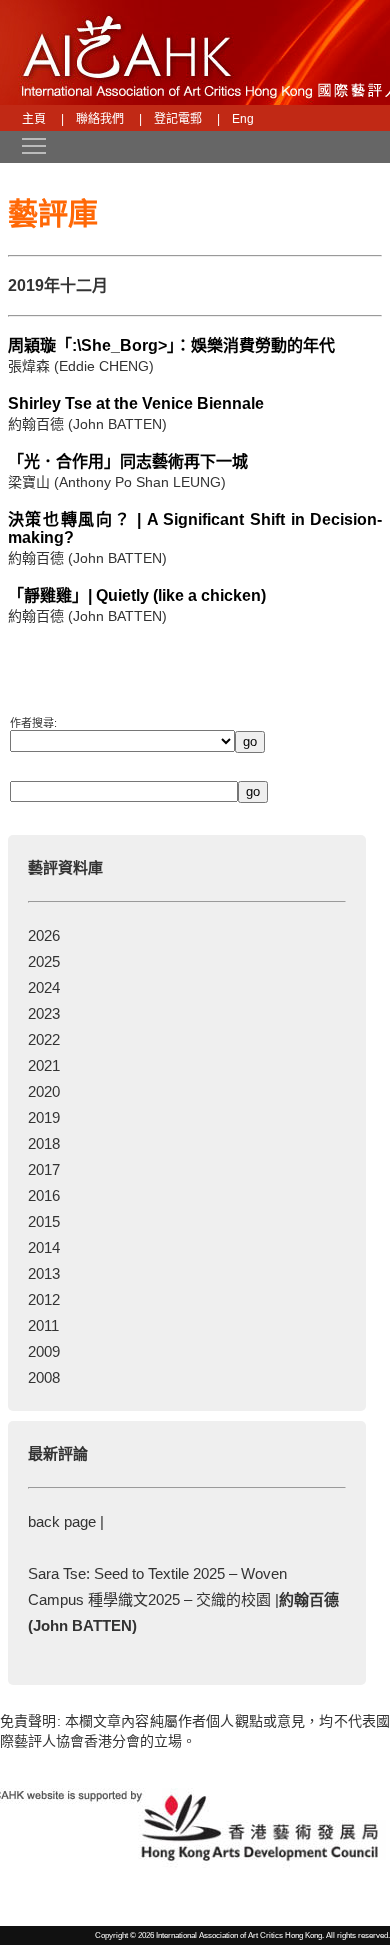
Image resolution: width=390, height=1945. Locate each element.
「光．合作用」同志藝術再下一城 (128, 461)
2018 (44, 1143)
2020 (44, 1091)
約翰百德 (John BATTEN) (87, 424)
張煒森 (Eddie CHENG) (81, 366)
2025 (44, 961)
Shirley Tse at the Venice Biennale (136, 403)
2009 (44, 1351)
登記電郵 (178, 119)
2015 (44, 1221)
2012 (44, 1299)
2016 (44, 1195)
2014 (44, 1247)
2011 (43, 1325)
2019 (44, 1117)
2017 (44, 1169)
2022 (44, 1039)
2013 (44, 1273)
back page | (66, 1521)
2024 (44, 987)
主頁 (34, 119)
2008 (44, 1377)
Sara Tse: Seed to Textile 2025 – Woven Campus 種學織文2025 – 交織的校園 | (183, 1599)
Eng (243, 119)
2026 (44, 935)
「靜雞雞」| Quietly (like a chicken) (137, 595)
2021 (44, 1065)
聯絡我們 (100, 119)
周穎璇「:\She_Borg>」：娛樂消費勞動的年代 (171, 345)
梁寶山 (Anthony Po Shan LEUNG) (117, 482)
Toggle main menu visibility (24, 145)
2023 (44, 1013)
